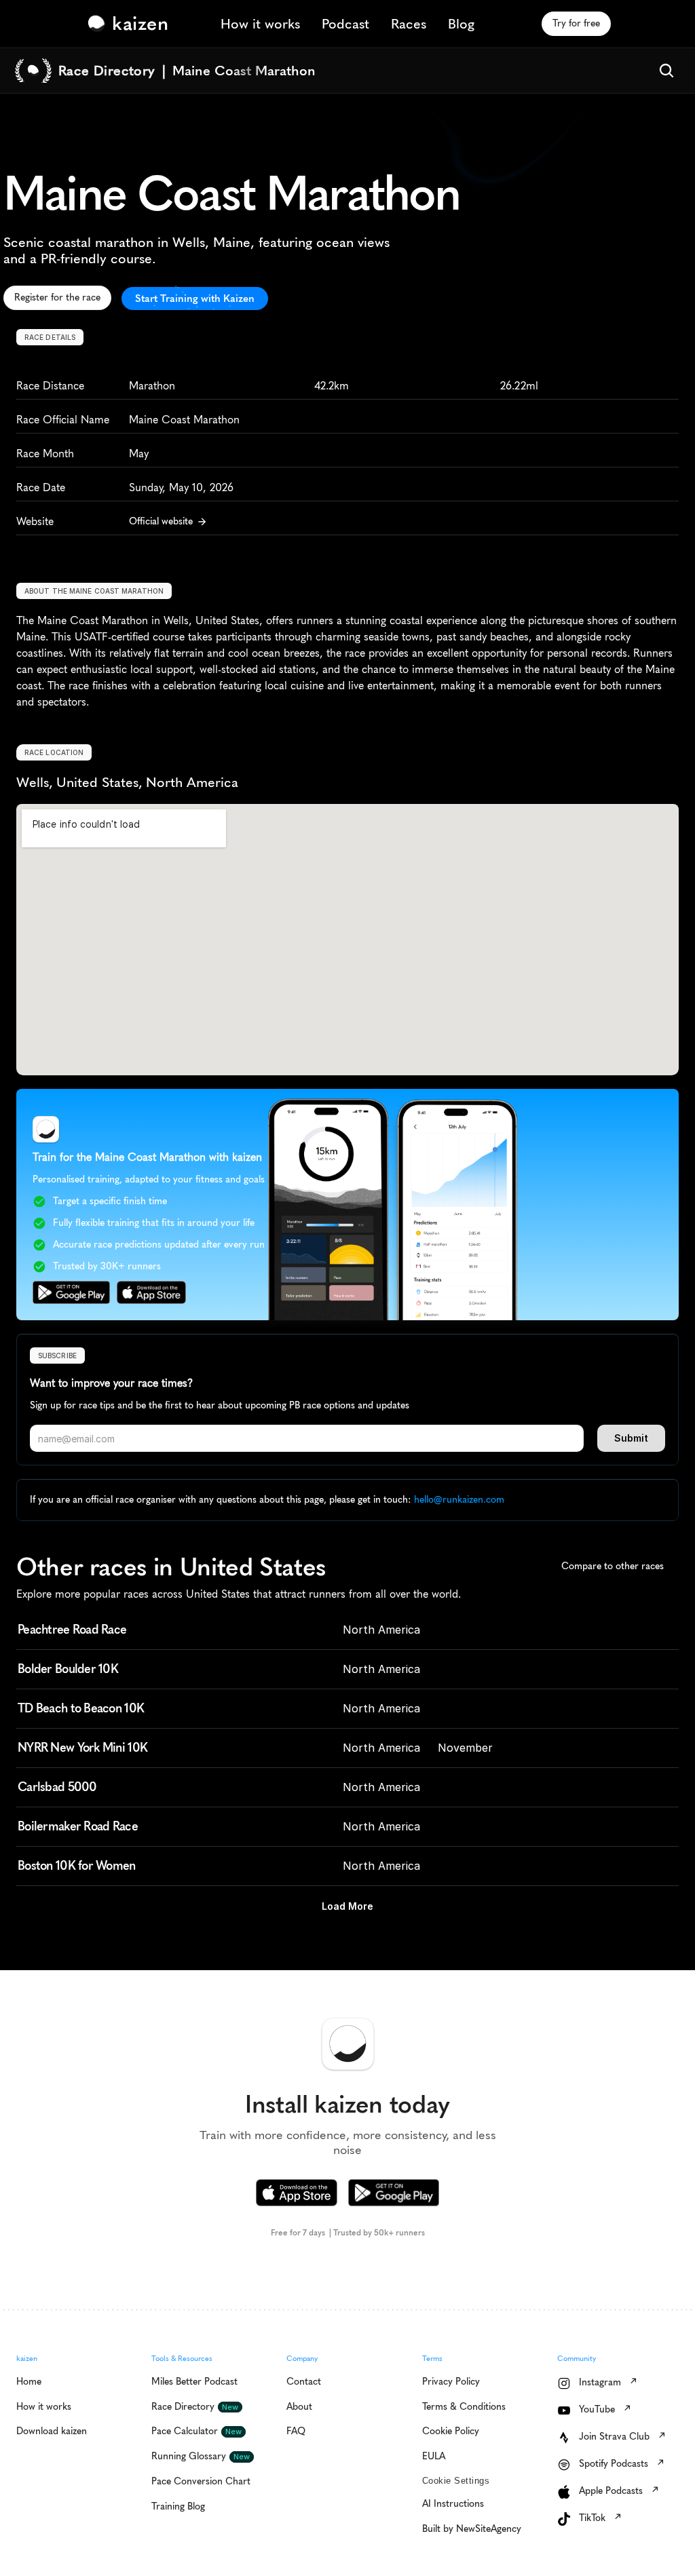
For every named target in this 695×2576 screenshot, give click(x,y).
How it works (260, 24)
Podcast (345, 24)
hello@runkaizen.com (459, 1500)
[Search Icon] (666, 71)
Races (409, 24)
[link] (131, 24)
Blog (461, 24)
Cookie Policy (192, 2508)
